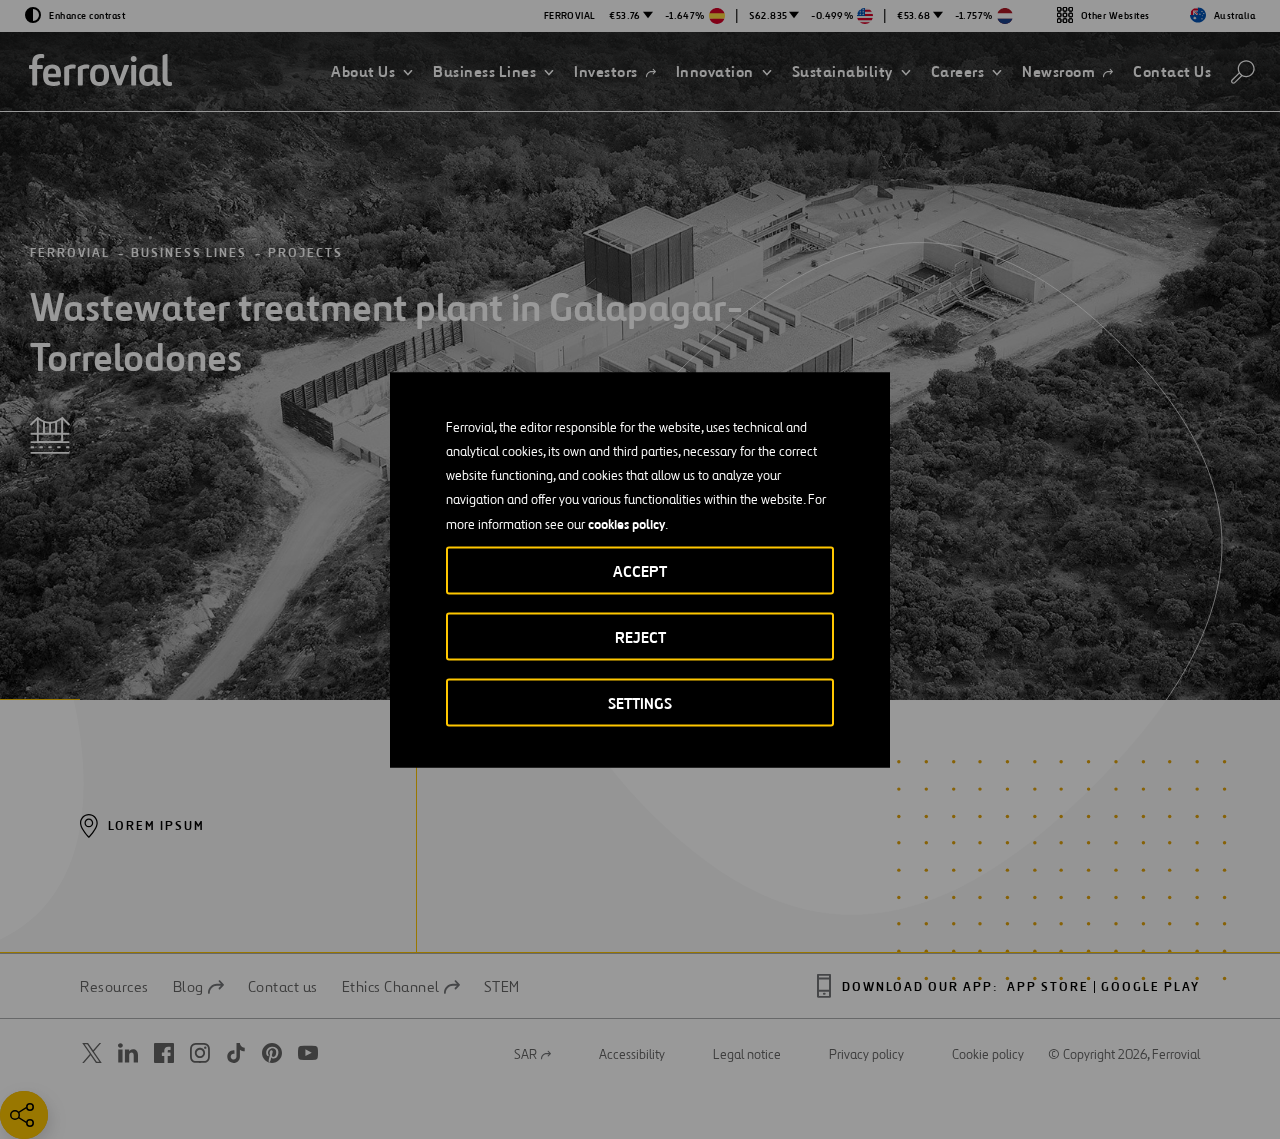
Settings (640, 702)
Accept (640, 570)
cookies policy (626, 523)
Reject (640, 636)
